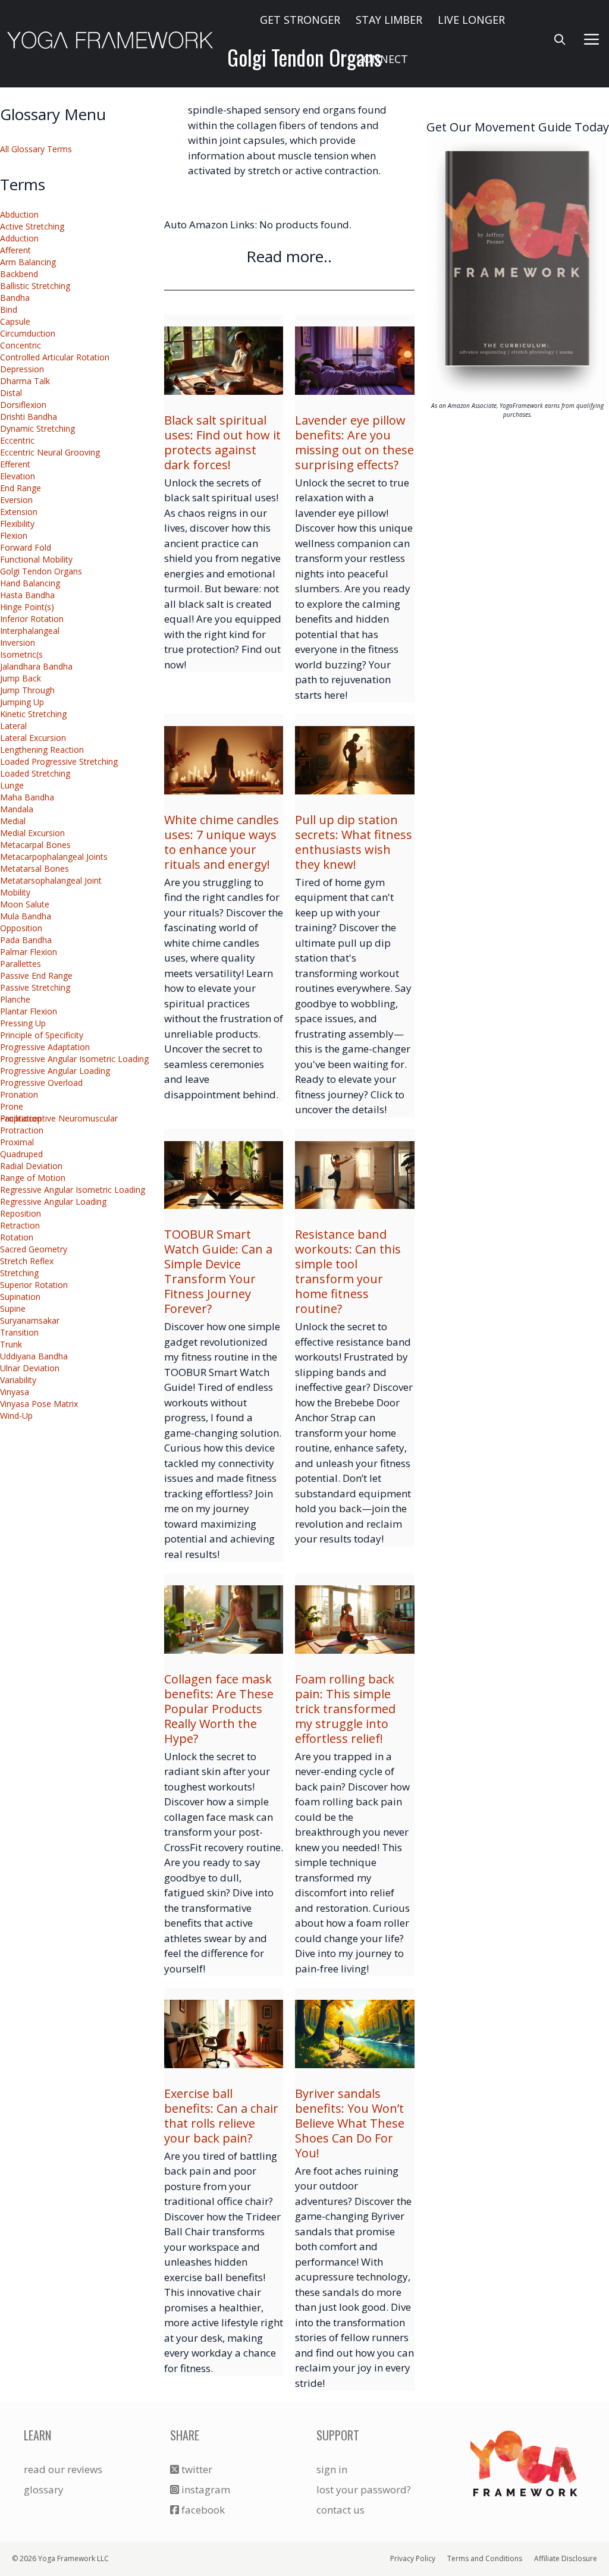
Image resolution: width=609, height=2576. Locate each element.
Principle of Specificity (42, 1035)
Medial (13, 821)
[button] (592, 39)
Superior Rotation (34, 1285)
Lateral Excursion (33, 738)
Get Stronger (300, 20)
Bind (9, 310)
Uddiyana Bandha (34, 1356)
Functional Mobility (36, 559)
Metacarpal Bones (35, 845)
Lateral (13, 726)
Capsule (15, 321)
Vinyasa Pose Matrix (39, 1404)
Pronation (19, 1094)
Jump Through (27, 690)
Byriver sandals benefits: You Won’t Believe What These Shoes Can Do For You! (350, 2123)
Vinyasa (15, 1392)
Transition (19, 1332)
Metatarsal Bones (34, 868)
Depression (22, 369)
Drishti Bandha (29, 417)
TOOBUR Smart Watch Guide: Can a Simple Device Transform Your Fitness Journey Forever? (218, 1271)
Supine (13, 1309)
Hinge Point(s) (27, 607)
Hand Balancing (30, 583)
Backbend (19, 274)
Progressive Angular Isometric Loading (74, 1059)
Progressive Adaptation (45, 1047)
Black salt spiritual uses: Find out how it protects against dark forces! (222, 442)
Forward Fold (26, 547)
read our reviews (63, 2469)
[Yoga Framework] (110, 39)
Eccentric (17, 440)
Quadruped (21, 1154)
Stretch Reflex (27, 1261)
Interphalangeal (30, 631)
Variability (18, 1380)
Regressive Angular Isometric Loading (73, 1190)
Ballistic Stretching (35, 286)
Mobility (15, 892)
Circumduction (28, 333)
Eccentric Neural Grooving (50, 452)
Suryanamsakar (30, 1320)
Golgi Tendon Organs (41, 571)
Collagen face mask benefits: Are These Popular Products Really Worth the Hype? (219, 1709)
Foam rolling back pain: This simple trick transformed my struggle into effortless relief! (345, 1709)
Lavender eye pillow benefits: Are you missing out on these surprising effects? (354, 442)
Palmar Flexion (29, 952)
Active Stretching (32, 226)
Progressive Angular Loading (55, 1071)
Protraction (22, 1130)
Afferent (15, 250)
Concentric (21, 345)
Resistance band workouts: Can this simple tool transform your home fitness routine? (348, 1271)
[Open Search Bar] (560, 39)
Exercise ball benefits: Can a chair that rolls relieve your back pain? (221, 2116)
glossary (44, 2489)
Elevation (18, 476)
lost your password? (364, 2489)
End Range (21, 488)
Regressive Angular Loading (53, 1201)
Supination (20, 1297)
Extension (19, 512)
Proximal (17, 1142)
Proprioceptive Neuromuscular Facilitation (59, 1118)
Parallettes (21, 964)
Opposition (21, 928)
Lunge (12, 785)
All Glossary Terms (36, 149)
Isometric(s (21, 654)
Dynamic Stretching (37, 428)
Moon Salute (25, 904)
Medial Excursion (32, 833)
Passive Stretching (35, 987)
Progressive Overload (41, 1083)
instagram (205, 2489)
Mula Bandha (26, 916)
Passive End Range (36, 976)
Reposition (21, 1213)
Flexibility (17, 524)
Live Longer (471, 20)
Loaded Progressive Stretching (60, 761)
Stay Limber (389, 20)
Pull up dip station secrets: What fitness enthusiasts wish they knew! (354, 842)
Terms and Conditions (485, 2558)
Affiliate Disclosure (566, 2558)
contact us (340, 2510)
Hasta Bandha (27, 595)
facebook (202, 2510)
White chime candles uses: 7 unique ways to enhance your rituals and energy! (222, 842)
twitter (196, 2469)
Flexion (14, 535)
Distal (11, 393)
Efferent (15, 464)
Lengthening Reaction (42, 750)
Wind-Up (16, 1416)
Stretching (19, 1273)
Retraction (20, 1225)
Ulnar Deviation (30, 1368)
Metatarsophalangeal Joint (51, 880)
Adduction (19, 238)
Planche (15, 999)
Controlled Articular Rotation (55, 357)
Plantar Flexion (29, 1011)
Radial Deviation (31, 1166)
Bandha (15, 298)
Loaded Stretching (35, 773)
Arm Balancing (28, 262)
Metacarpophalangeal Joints (54, 857)
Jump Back (21, 678)
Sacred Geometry (34, 1249)
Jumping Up (22, 702)
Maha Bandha (27, 797)
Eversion (16, 500)
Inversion (18, 643)
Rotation (17, 1237)
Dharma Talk (25, 381)
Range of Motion (33, 1178)
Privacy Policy (413, 2558)
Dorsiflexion (23, 405)
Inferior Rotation (32, 619)
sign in (332, 2469)
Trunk (11, 1344)
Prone (12, 1106)
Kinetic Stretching (33, 714)
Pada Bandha (26, 940)
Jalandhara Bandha (36, 666)
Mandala (17, 809)
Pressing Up (23, 1023)
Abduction (19, 214)
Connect (382, 59)
